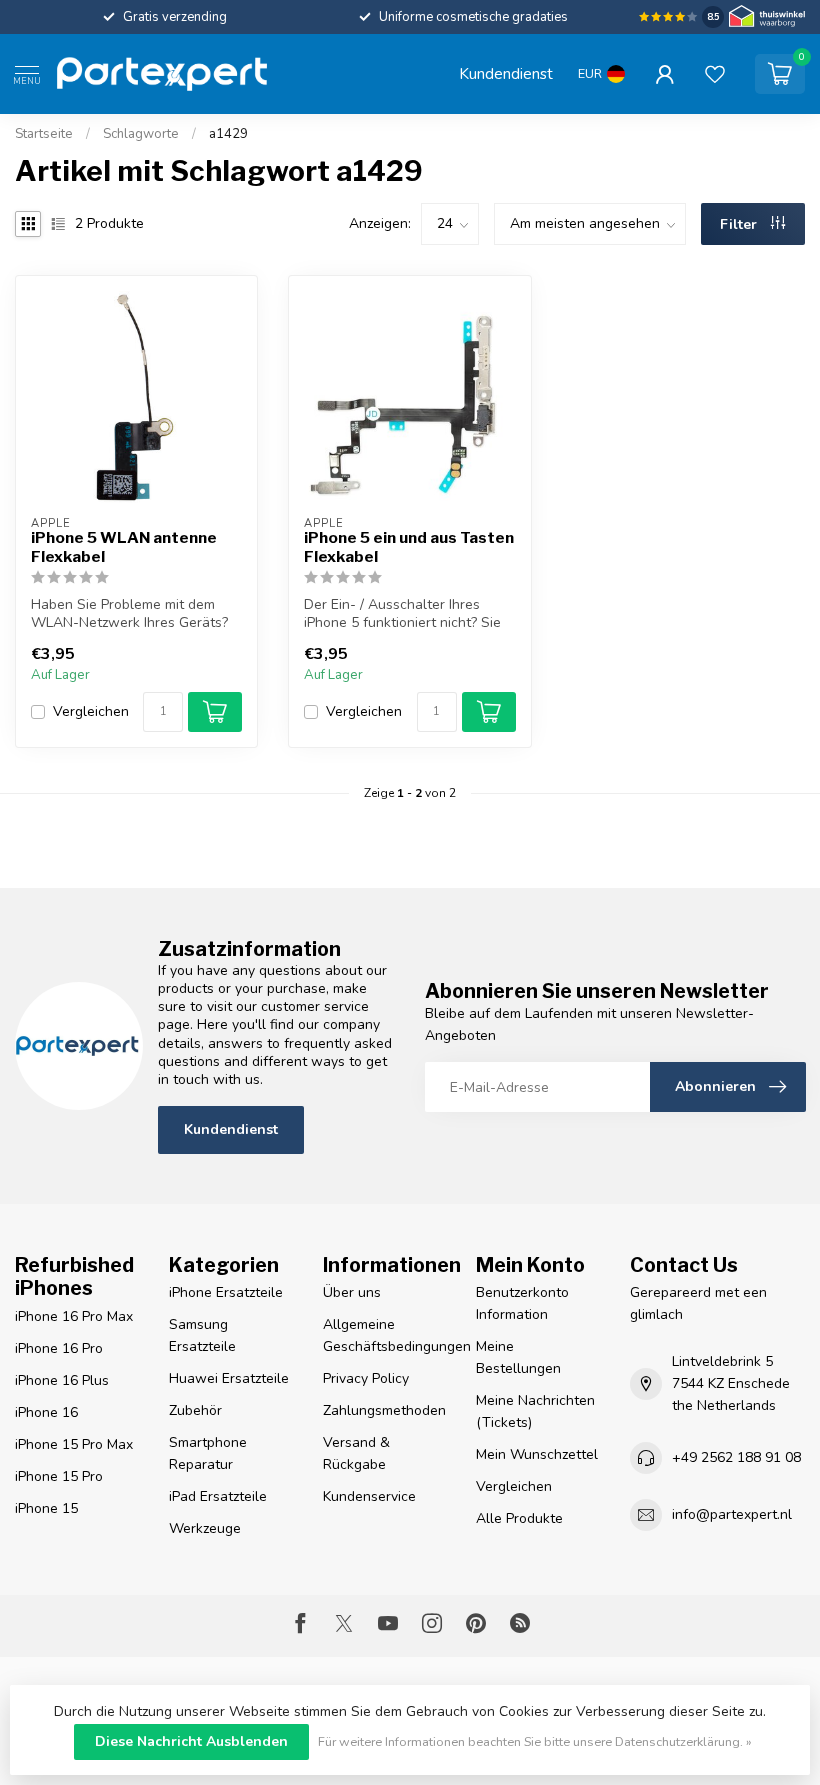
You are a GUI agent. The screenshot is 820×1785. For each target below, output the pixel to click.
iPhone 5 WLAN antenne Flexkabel (124, 547)
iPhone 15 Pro (59, 1476)
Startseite (44, 134)
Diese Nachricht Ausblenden (191, 1741)
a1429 (228, 134)
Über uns (352, 1292)
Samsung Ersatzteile (202, 1335)
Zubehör (195, 1410)
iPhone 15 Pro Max (74, 1444)
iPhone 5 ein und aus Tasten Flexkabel (409, 547)
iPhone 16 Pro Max (74, 1316)
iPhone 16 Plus (62, 1380)
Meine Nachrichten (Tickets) (535, 1411)
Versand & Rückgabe (356, 1453)
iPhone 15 (46, 1508)
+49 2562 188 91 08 (736, 1457)
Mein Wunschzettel (537, 1454)
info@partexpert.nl (732, 1514)
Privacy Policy (366, 1378)
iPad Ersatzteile (218, 1496)
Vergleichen (91, 711)
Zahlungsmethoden (384, 1410)
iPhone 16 (46, 1412)
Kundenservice (369, 1496)
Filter (740, 224)
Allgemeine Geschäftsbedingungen (385, 1335)
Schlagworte (141, 134)
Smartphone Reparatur (208, 1453)
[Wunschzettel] (715, 74)
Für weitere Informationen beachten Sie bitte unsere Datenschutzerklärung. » (535, 1741)
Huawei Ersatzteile (229, 1378)
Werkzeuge (205, 1528)
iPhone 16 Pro (59, 1348)
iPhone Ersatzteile (226, 1292)
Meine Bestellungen (518, 1357)
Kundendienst (506, 73)
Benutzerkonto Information (522, 1303)
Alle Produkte (519, 1518)
